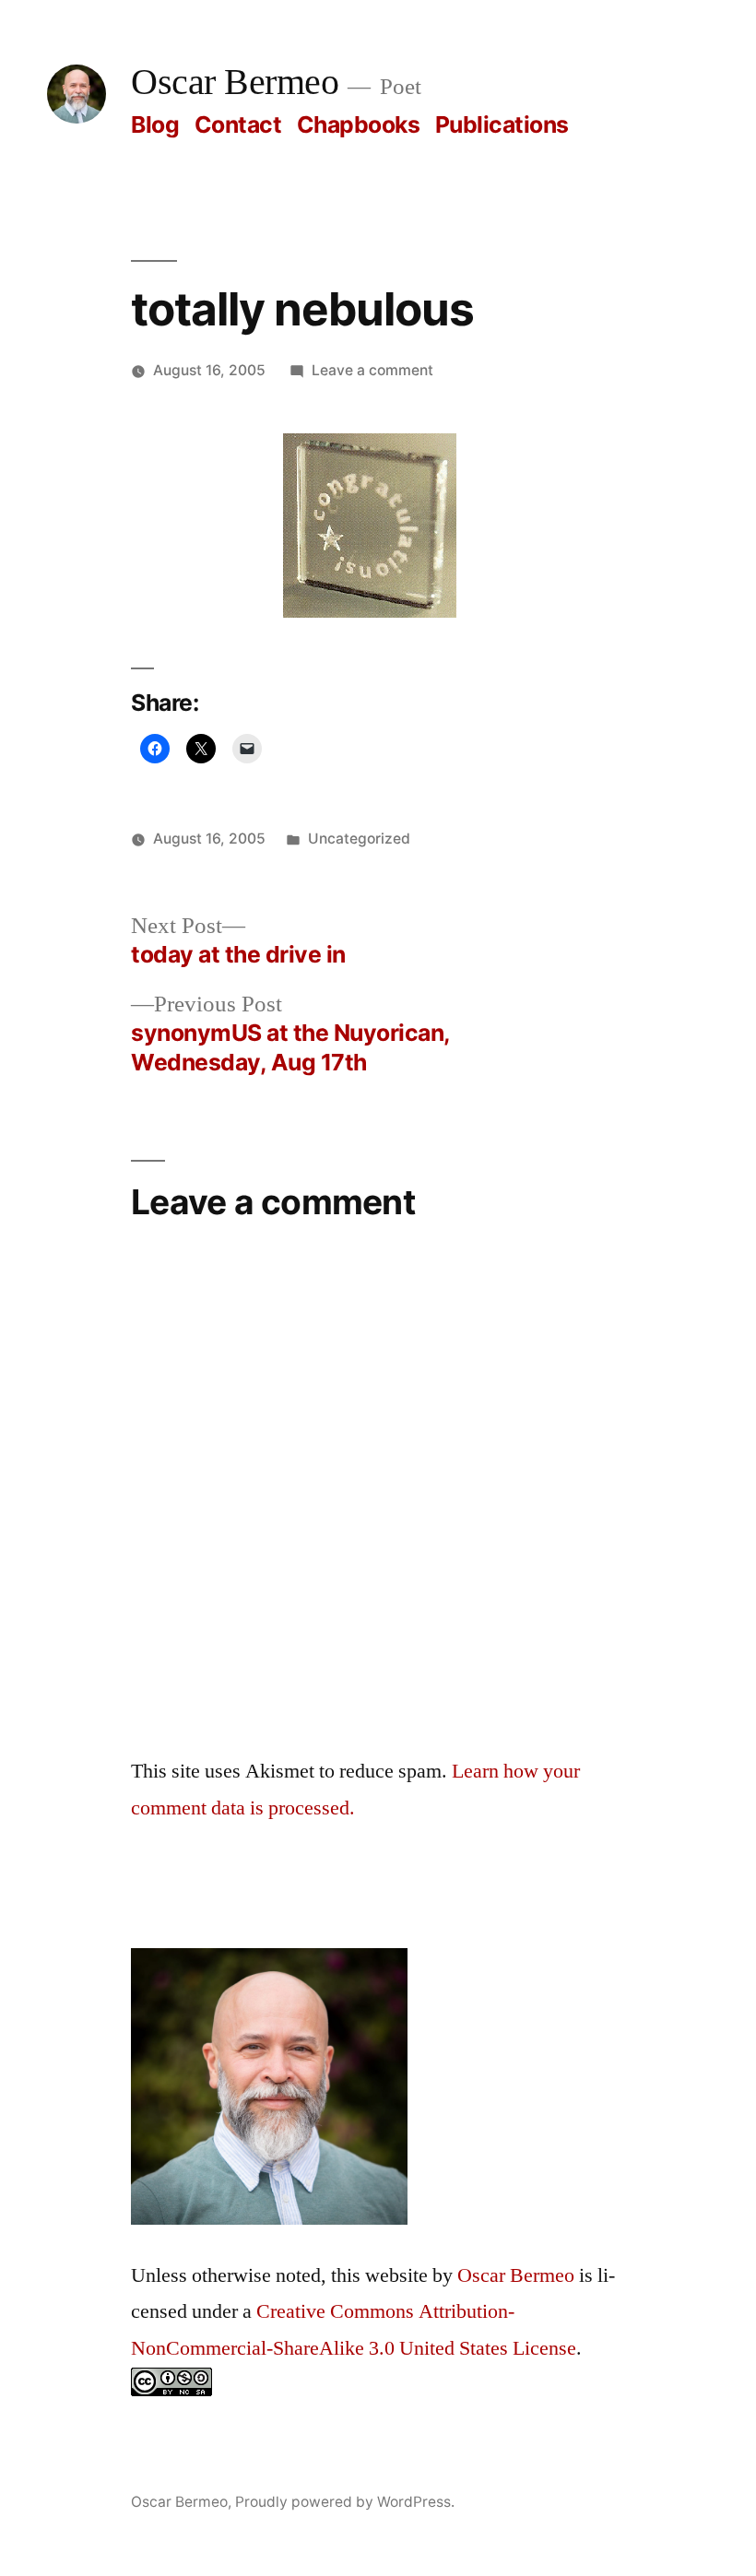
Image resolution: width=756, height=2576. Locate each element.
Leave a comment (372, 370)
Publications (502, 124)
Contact (238, 124)
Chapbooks (359, 124)
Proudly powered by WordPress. (345, 2502)
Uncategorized (359, 839)
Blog (155, 124)
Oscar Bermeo (235, 83)
